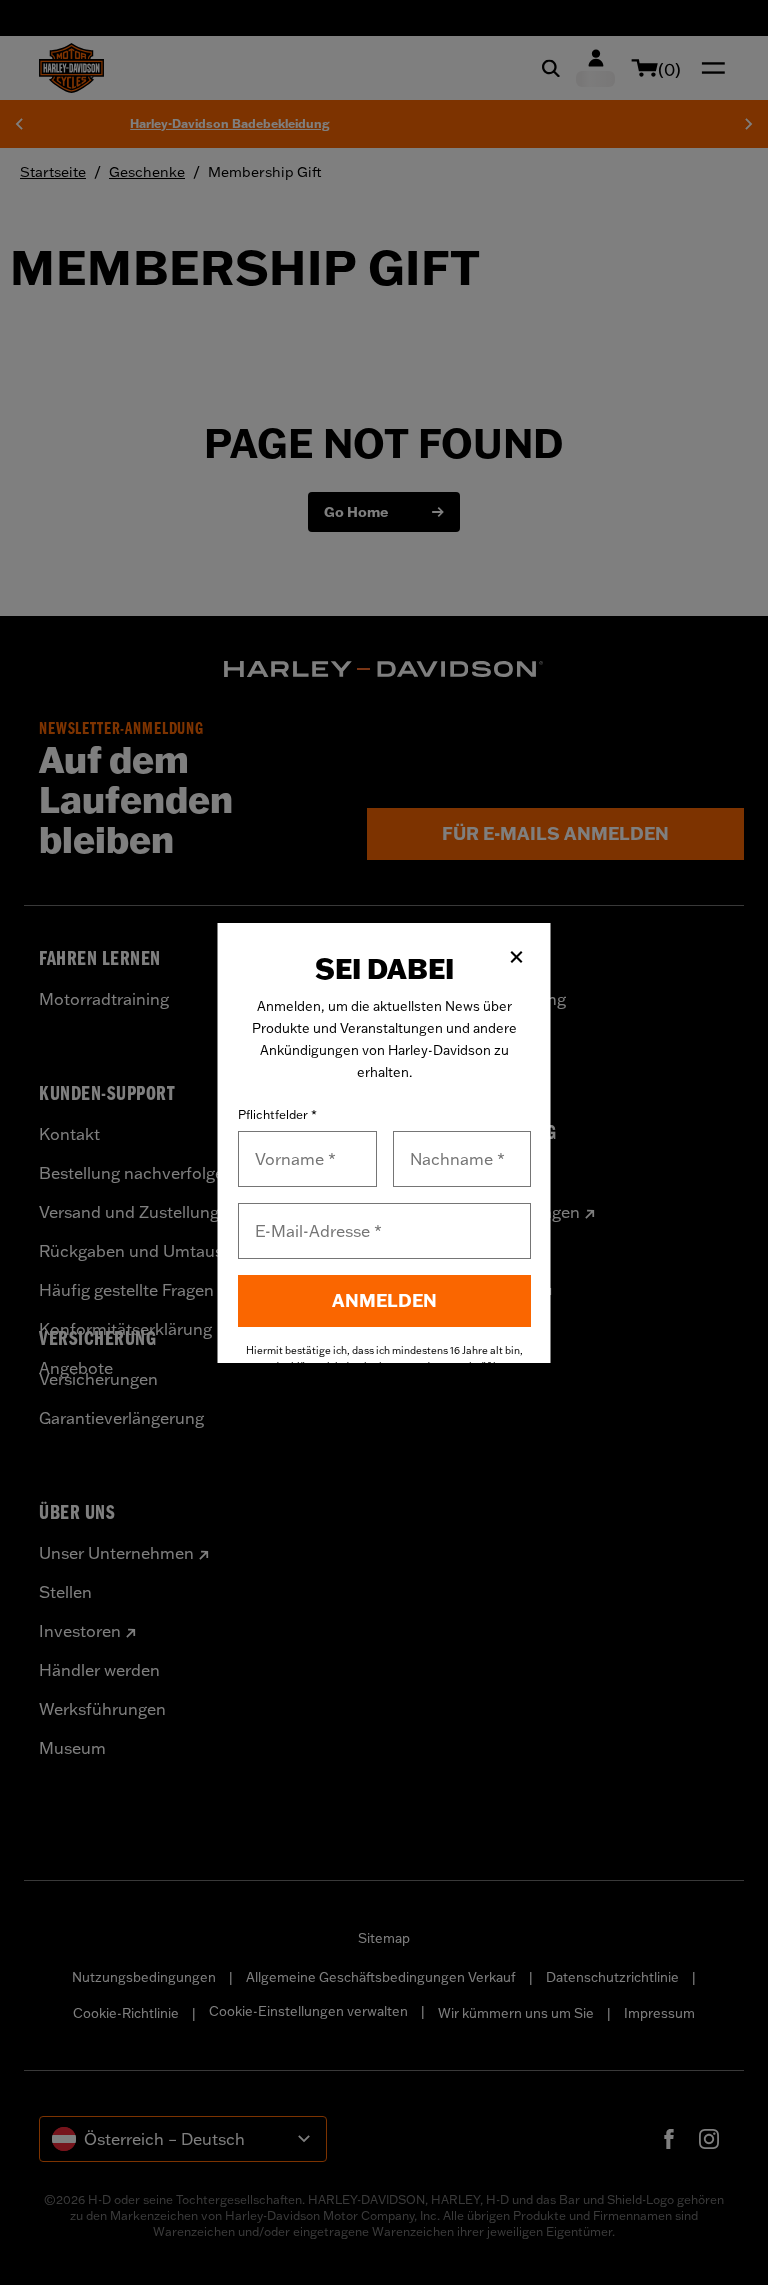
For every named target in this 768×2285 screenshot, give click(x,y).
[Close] (517, 957)
